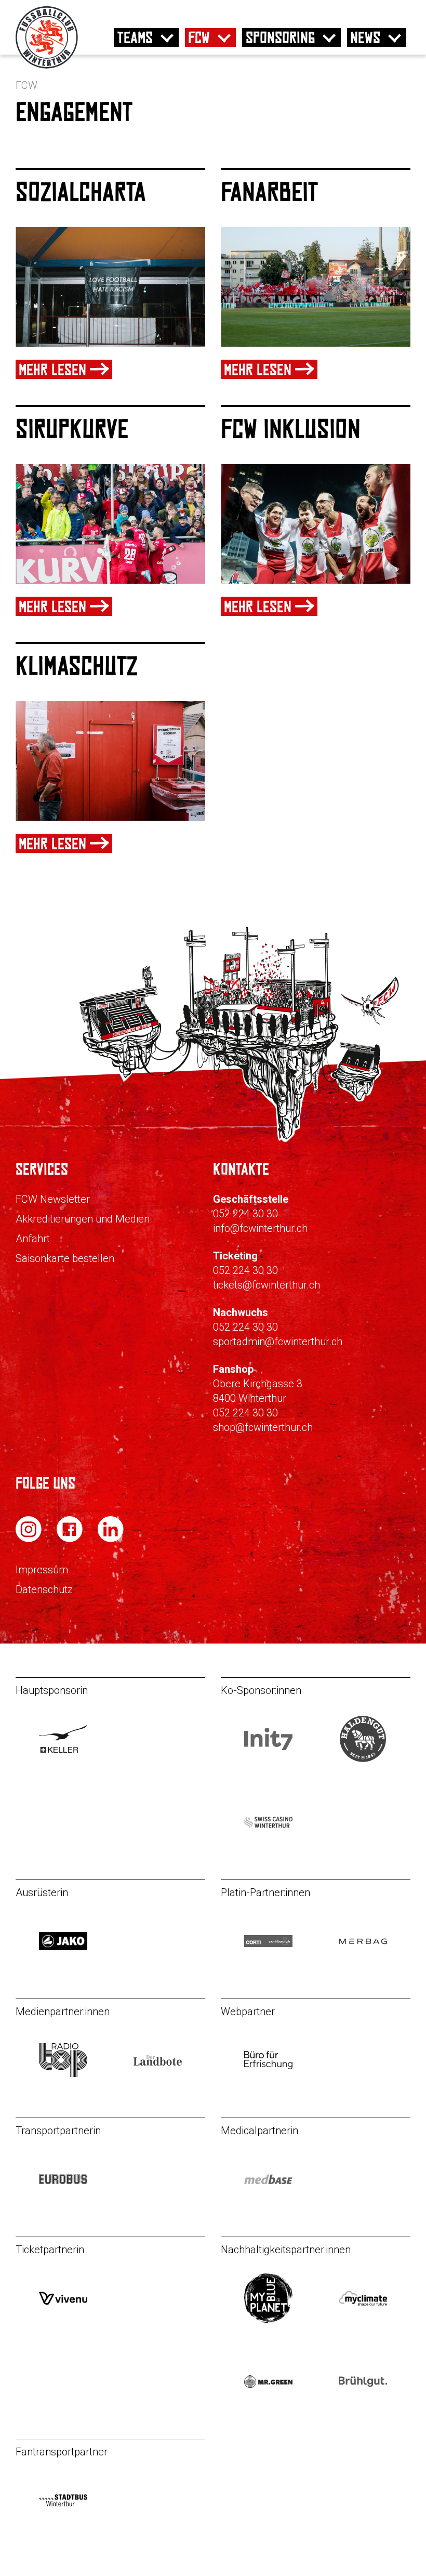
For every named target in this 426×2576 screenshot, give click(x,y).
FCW (199, 37)
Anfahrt (33, 1239)
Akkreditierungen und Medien (83, 1219)
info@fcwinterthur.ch (260, 1228)
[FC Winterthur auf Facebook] (71, 1539)
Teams (135, 37)
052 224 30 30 (245, 1214)
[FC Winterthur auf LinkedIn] (111, 1539)
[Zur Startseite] (47, 66)
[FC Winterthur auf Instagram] (30, 1539)
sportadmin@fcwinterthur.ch (278, 1342)
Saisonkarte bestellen (65, 1258)
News (365, 37)
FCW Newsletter (53, 1199)
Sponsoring (280, 37)
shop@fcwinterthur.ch (263, 1427)
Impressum (42, 1570)
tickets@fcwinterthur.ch (267, 1285)
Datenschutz (44, 1589)
